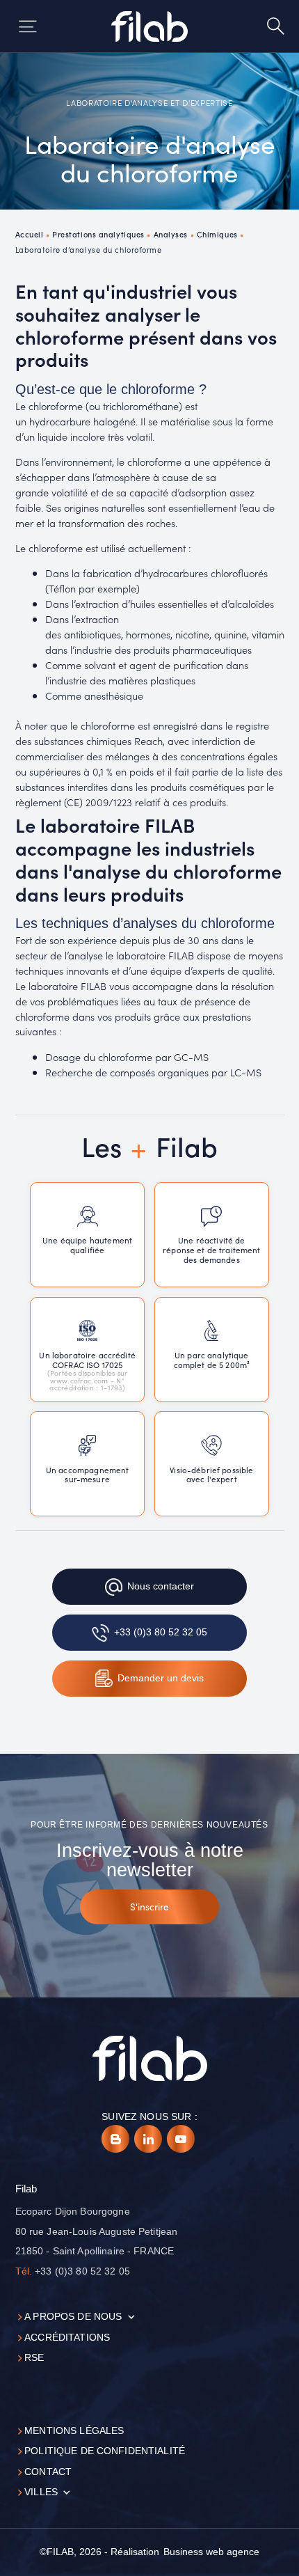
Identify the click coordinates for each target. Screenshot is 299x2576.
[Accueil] (150, 26)
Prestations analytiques (98, 234)
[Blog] (115, 2139)
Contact (48, 2472)
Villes (41, 2492)
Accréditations (67, 2338)
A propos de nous (73, 2317)
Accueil (30, 234)
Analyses (171, 234)
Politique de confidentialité (105, 2451)
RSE (34, 2358)
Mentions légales (74, 2431)
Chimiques (217, 234)
